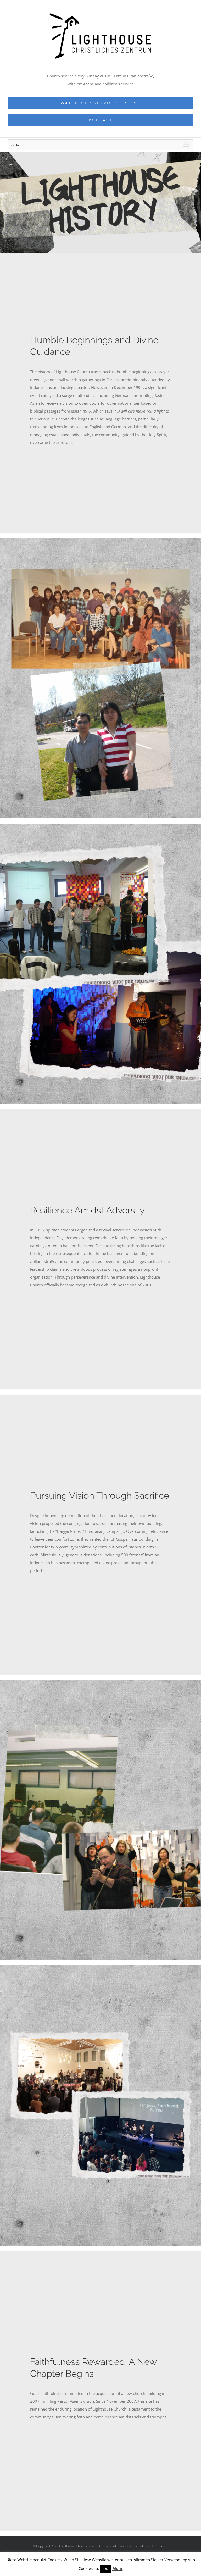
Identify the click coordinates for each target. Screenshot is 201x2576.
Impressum (160, 2546)
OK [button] (106, 2569)
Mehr (118, 2568)
